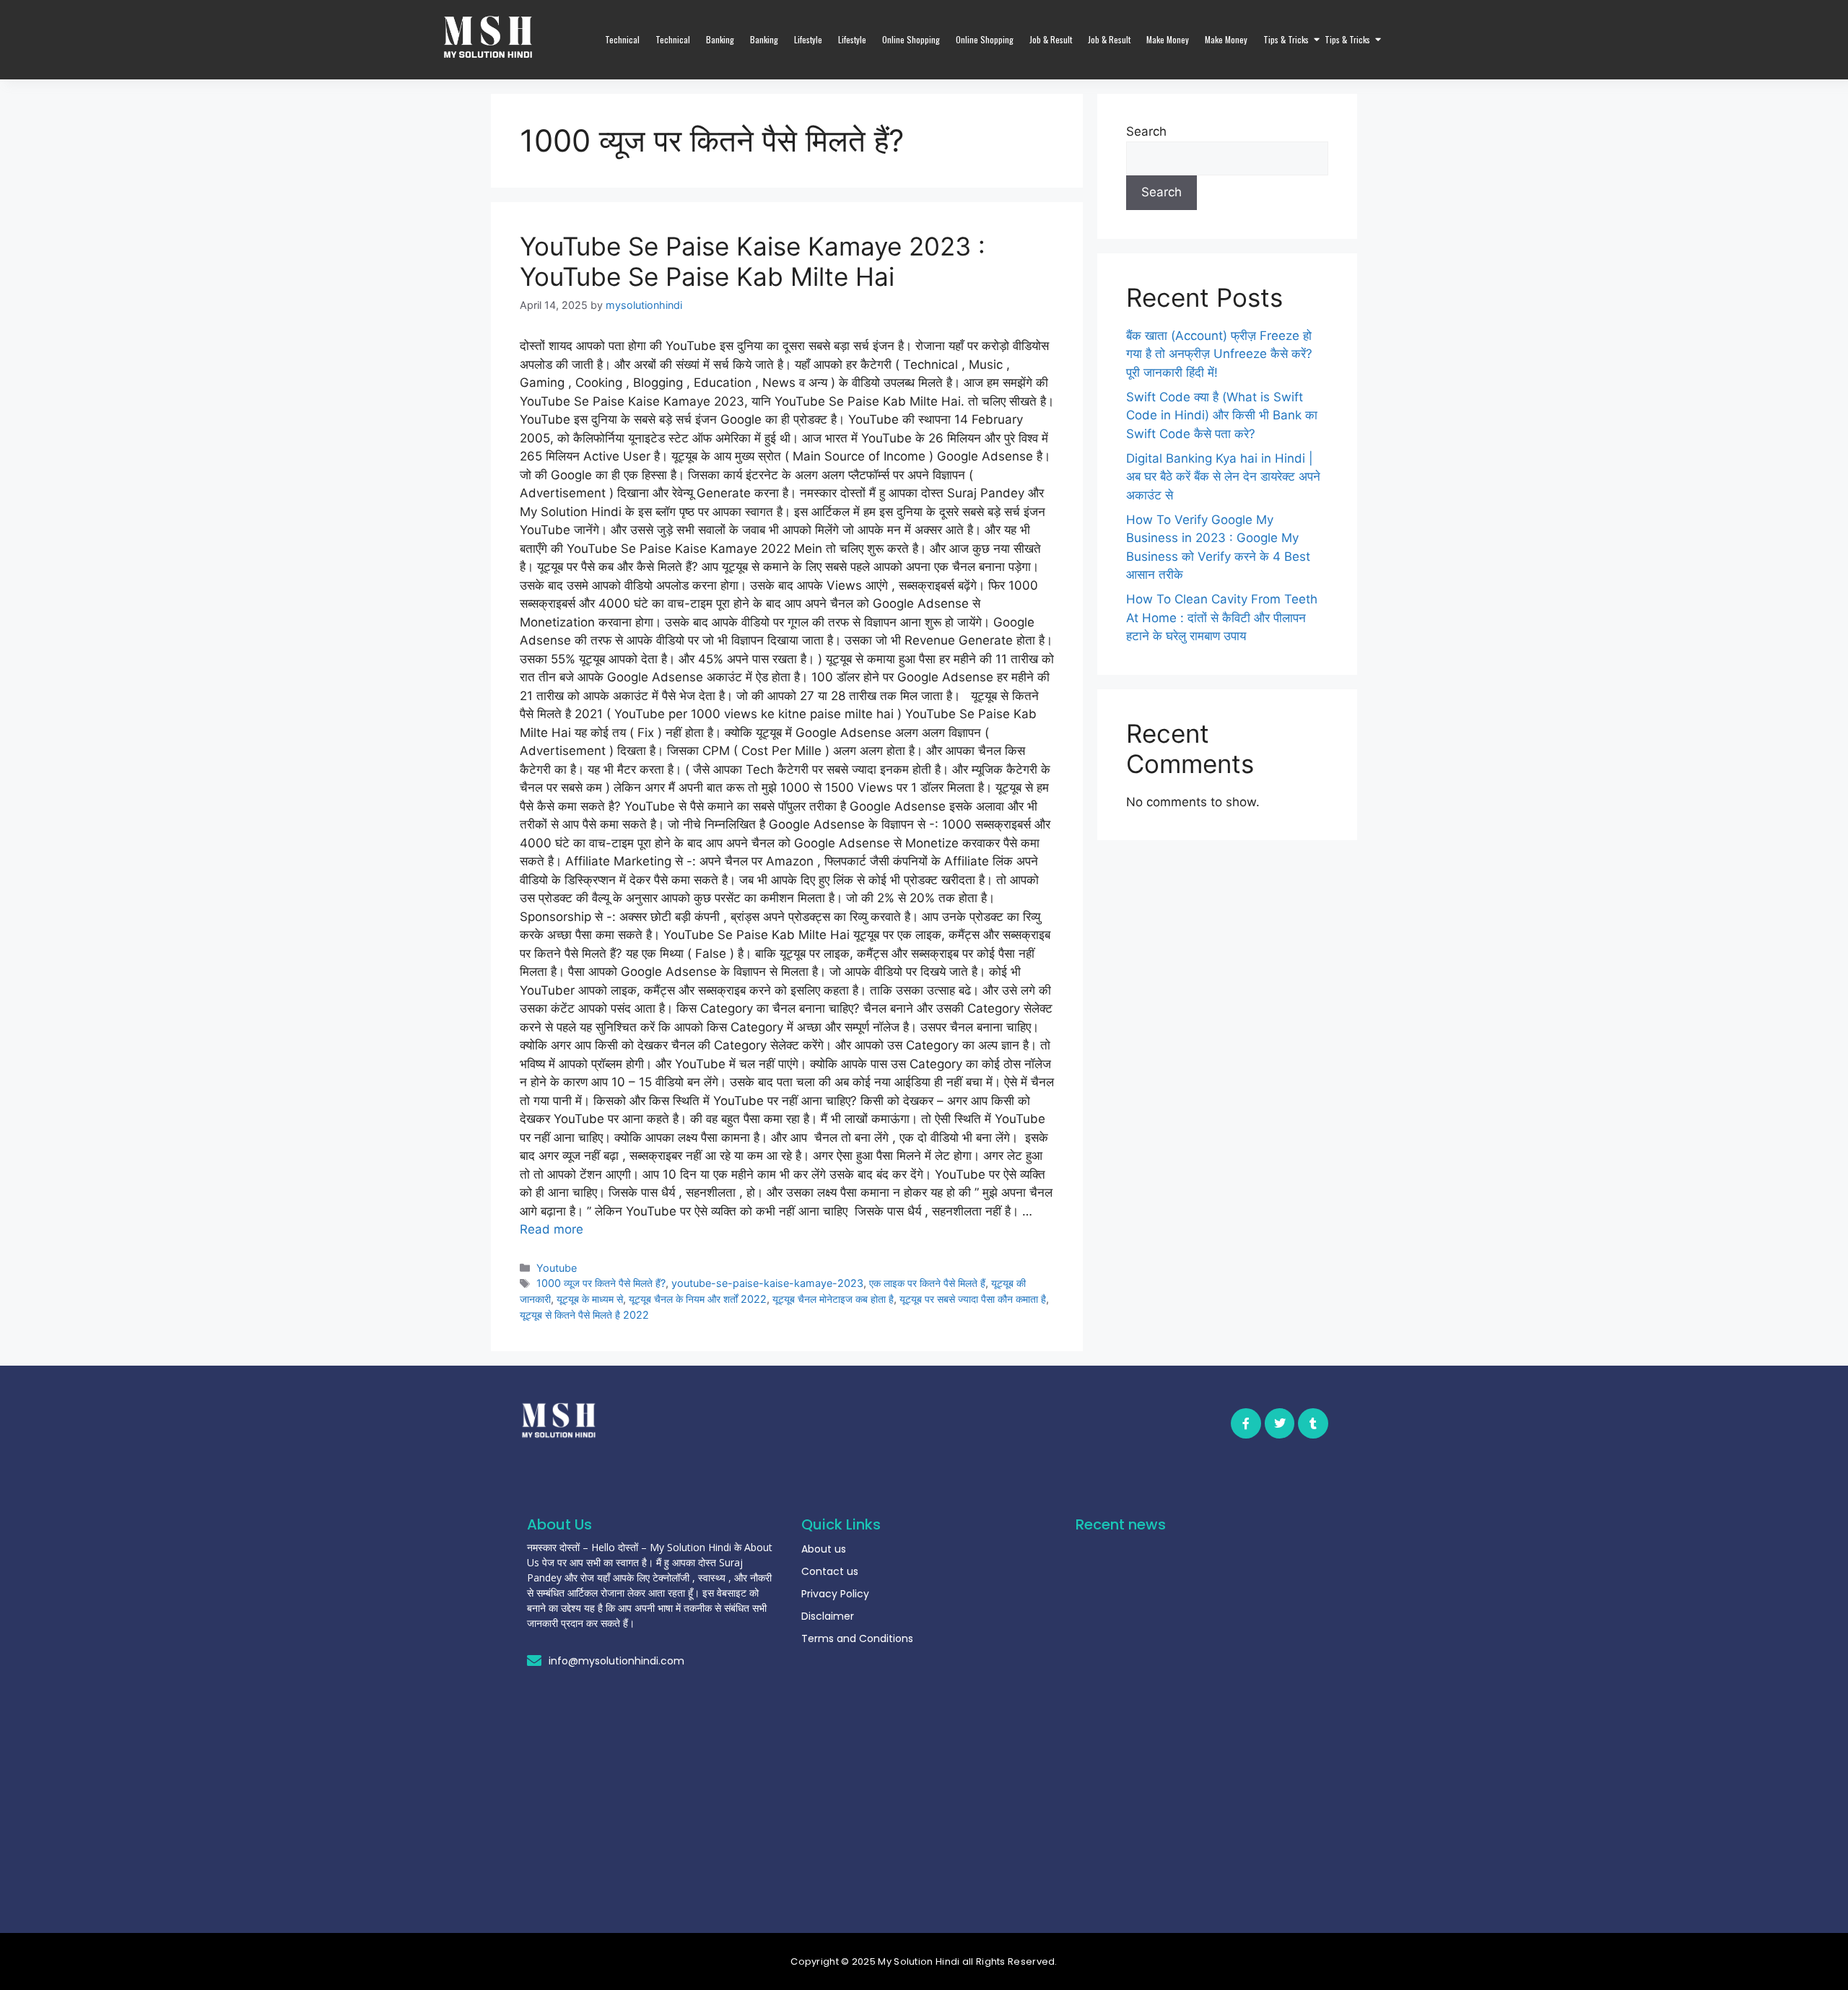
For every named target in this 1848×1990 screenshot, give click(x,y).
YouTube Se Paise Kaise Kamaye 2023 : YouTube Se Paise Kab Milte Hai (753, 261)
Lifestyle (808, 39)
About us (824, 1549)
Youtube (557, 1268)
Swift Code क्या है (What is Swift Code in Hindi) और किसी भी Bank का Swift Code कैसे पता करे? (1222, 415)
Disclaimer (828, 1616)
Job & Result (1051, 39)
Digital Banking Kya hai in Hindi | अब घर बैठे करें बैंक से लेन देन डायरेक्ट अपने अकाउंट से (1223, 477)
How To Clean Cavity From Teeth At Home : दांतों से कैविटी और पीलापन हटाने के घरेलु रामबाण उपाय (1222, 617)
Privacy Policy (835, 1594)
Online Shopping (911, 39)
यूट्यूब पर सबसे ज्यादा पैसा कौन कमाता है (973, 1299)
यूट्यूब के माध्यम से (590, 1299)
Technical (622, 39)
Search (1146, 131)
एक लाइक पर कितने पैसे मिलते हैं (927, 1283)
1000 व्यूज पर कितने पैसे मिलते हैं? (601, 1283)
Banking (720, 39)
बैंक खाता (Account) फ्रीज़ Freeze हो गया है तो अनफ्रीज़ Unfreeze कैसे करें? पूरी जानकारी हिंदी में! (1219, 354)
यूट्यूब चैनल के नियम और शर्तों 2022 (698, 1299)
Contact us (830, 1571)
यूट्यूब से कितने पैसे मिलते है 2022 (584, 1315)
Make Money (1168, 39)
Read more (552, 1229)
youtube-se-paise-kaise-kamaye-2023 (767, 1283)
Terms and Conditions (857, 1638)
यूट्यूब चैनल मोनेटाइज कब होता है (833, 1299)
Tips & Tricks (1286, 39)
